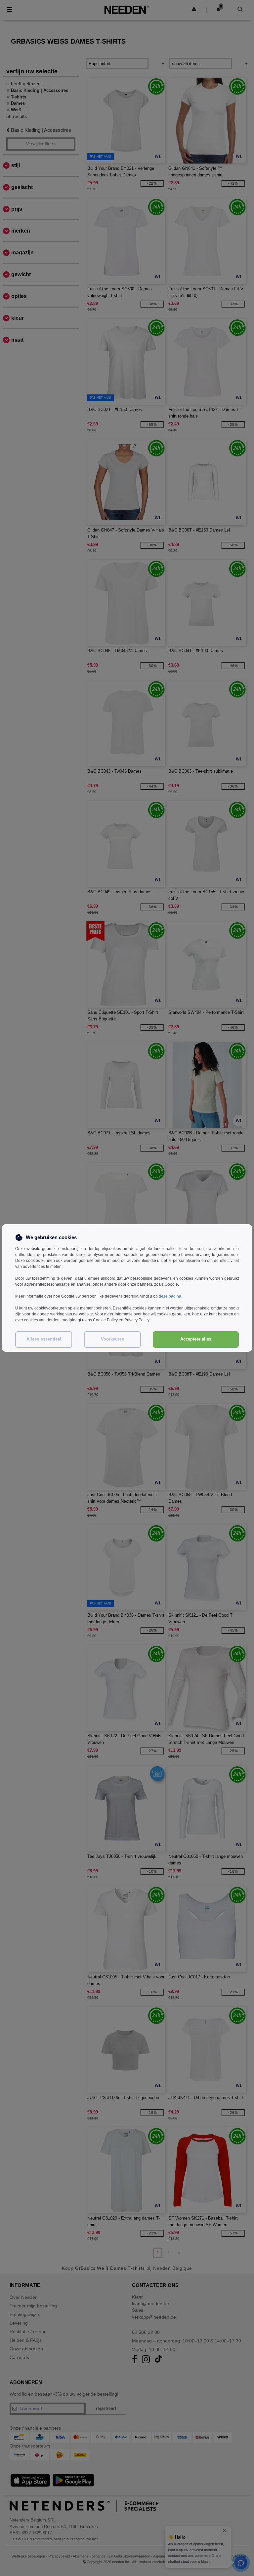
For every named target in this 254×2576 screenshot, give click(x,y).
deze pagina (170, 1296)
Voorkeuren (113, 1339)
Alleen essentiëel (44, 1339)
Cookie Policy (105, 1320)
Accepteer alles (196, 1339)
